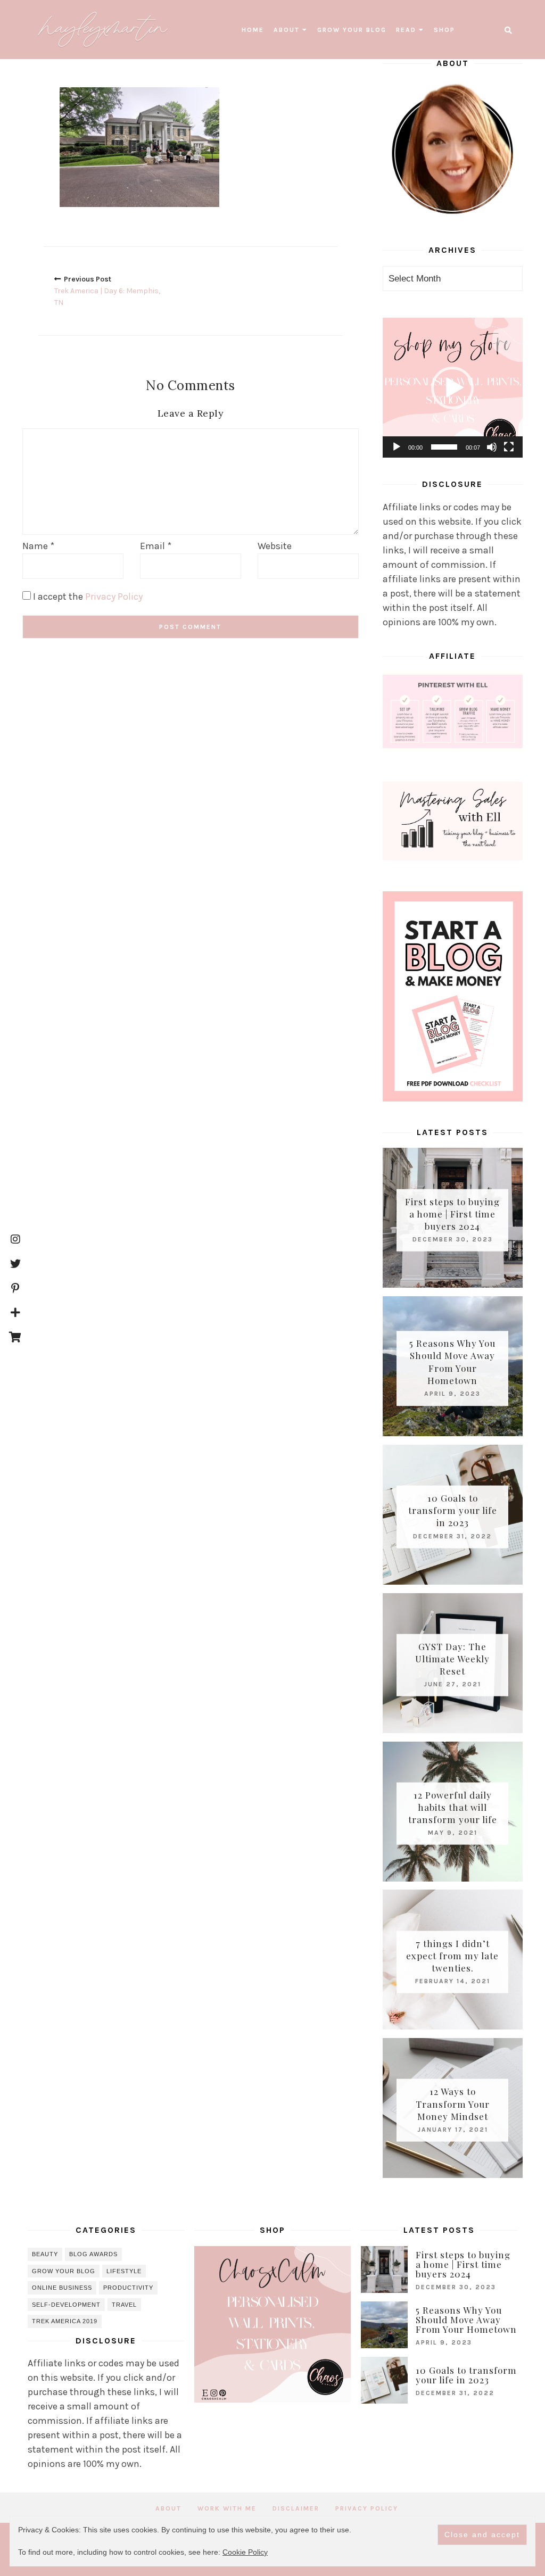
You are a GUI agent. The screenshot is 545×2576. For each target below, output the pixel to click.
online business (62, 2288)
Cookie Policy (245, 2552)
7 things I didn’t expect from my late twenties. (452, 1955)
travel (124, 2305)
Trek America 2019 (65, 2321)
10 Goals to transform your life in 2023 (453, 1510)
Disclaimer (296, 2508)
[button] (452, 388)
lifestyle (124, 2271)
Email (156, 546)
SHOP (444, 30)
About (287, 30)
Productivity (128, 2288)
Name (38, 546)
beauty (45, 2254)
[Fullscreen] (509, 447)
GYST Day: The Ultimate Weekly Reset (452, 1659)
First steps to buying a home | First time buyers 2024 (452, 1213)
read (406, 30)
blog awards (93, 2254)
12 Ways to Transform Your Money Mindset (453, 2103)
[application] (453, 388)
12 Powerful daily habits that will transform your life (453, 1807)
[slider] (444, 447)
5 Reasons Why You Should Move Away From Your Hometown (452, 1362)
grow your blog (352, 30)
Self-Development (66, 2305)
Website (275, 546)
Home (253, 30)
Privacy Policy (114, 597)
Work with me (227, 2508)
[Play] (397, 447)
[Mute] (492, 447)
